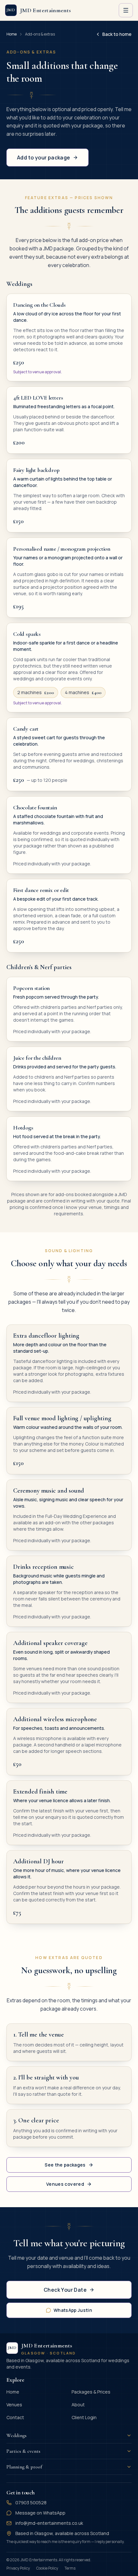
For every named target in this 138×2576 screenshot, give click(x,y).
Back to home (117, 34)
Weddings (17, 2435)
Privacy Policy (18, 2568)
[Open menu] (126, 10)
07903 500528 (31, 2503)
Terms (70, 2568)
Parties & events (23, 2451)
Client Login (84, 2417)
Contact (15, 2417)
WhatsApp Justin (73, 2310)
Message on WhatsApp (40, 2513)
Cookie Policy (47, 2568)
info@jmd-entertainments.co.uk (49, 2523)
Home (12, 34)
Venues (14, 2405)
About (78, 2405)
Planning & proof (24, 2467)
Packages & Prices (91, 2392)
